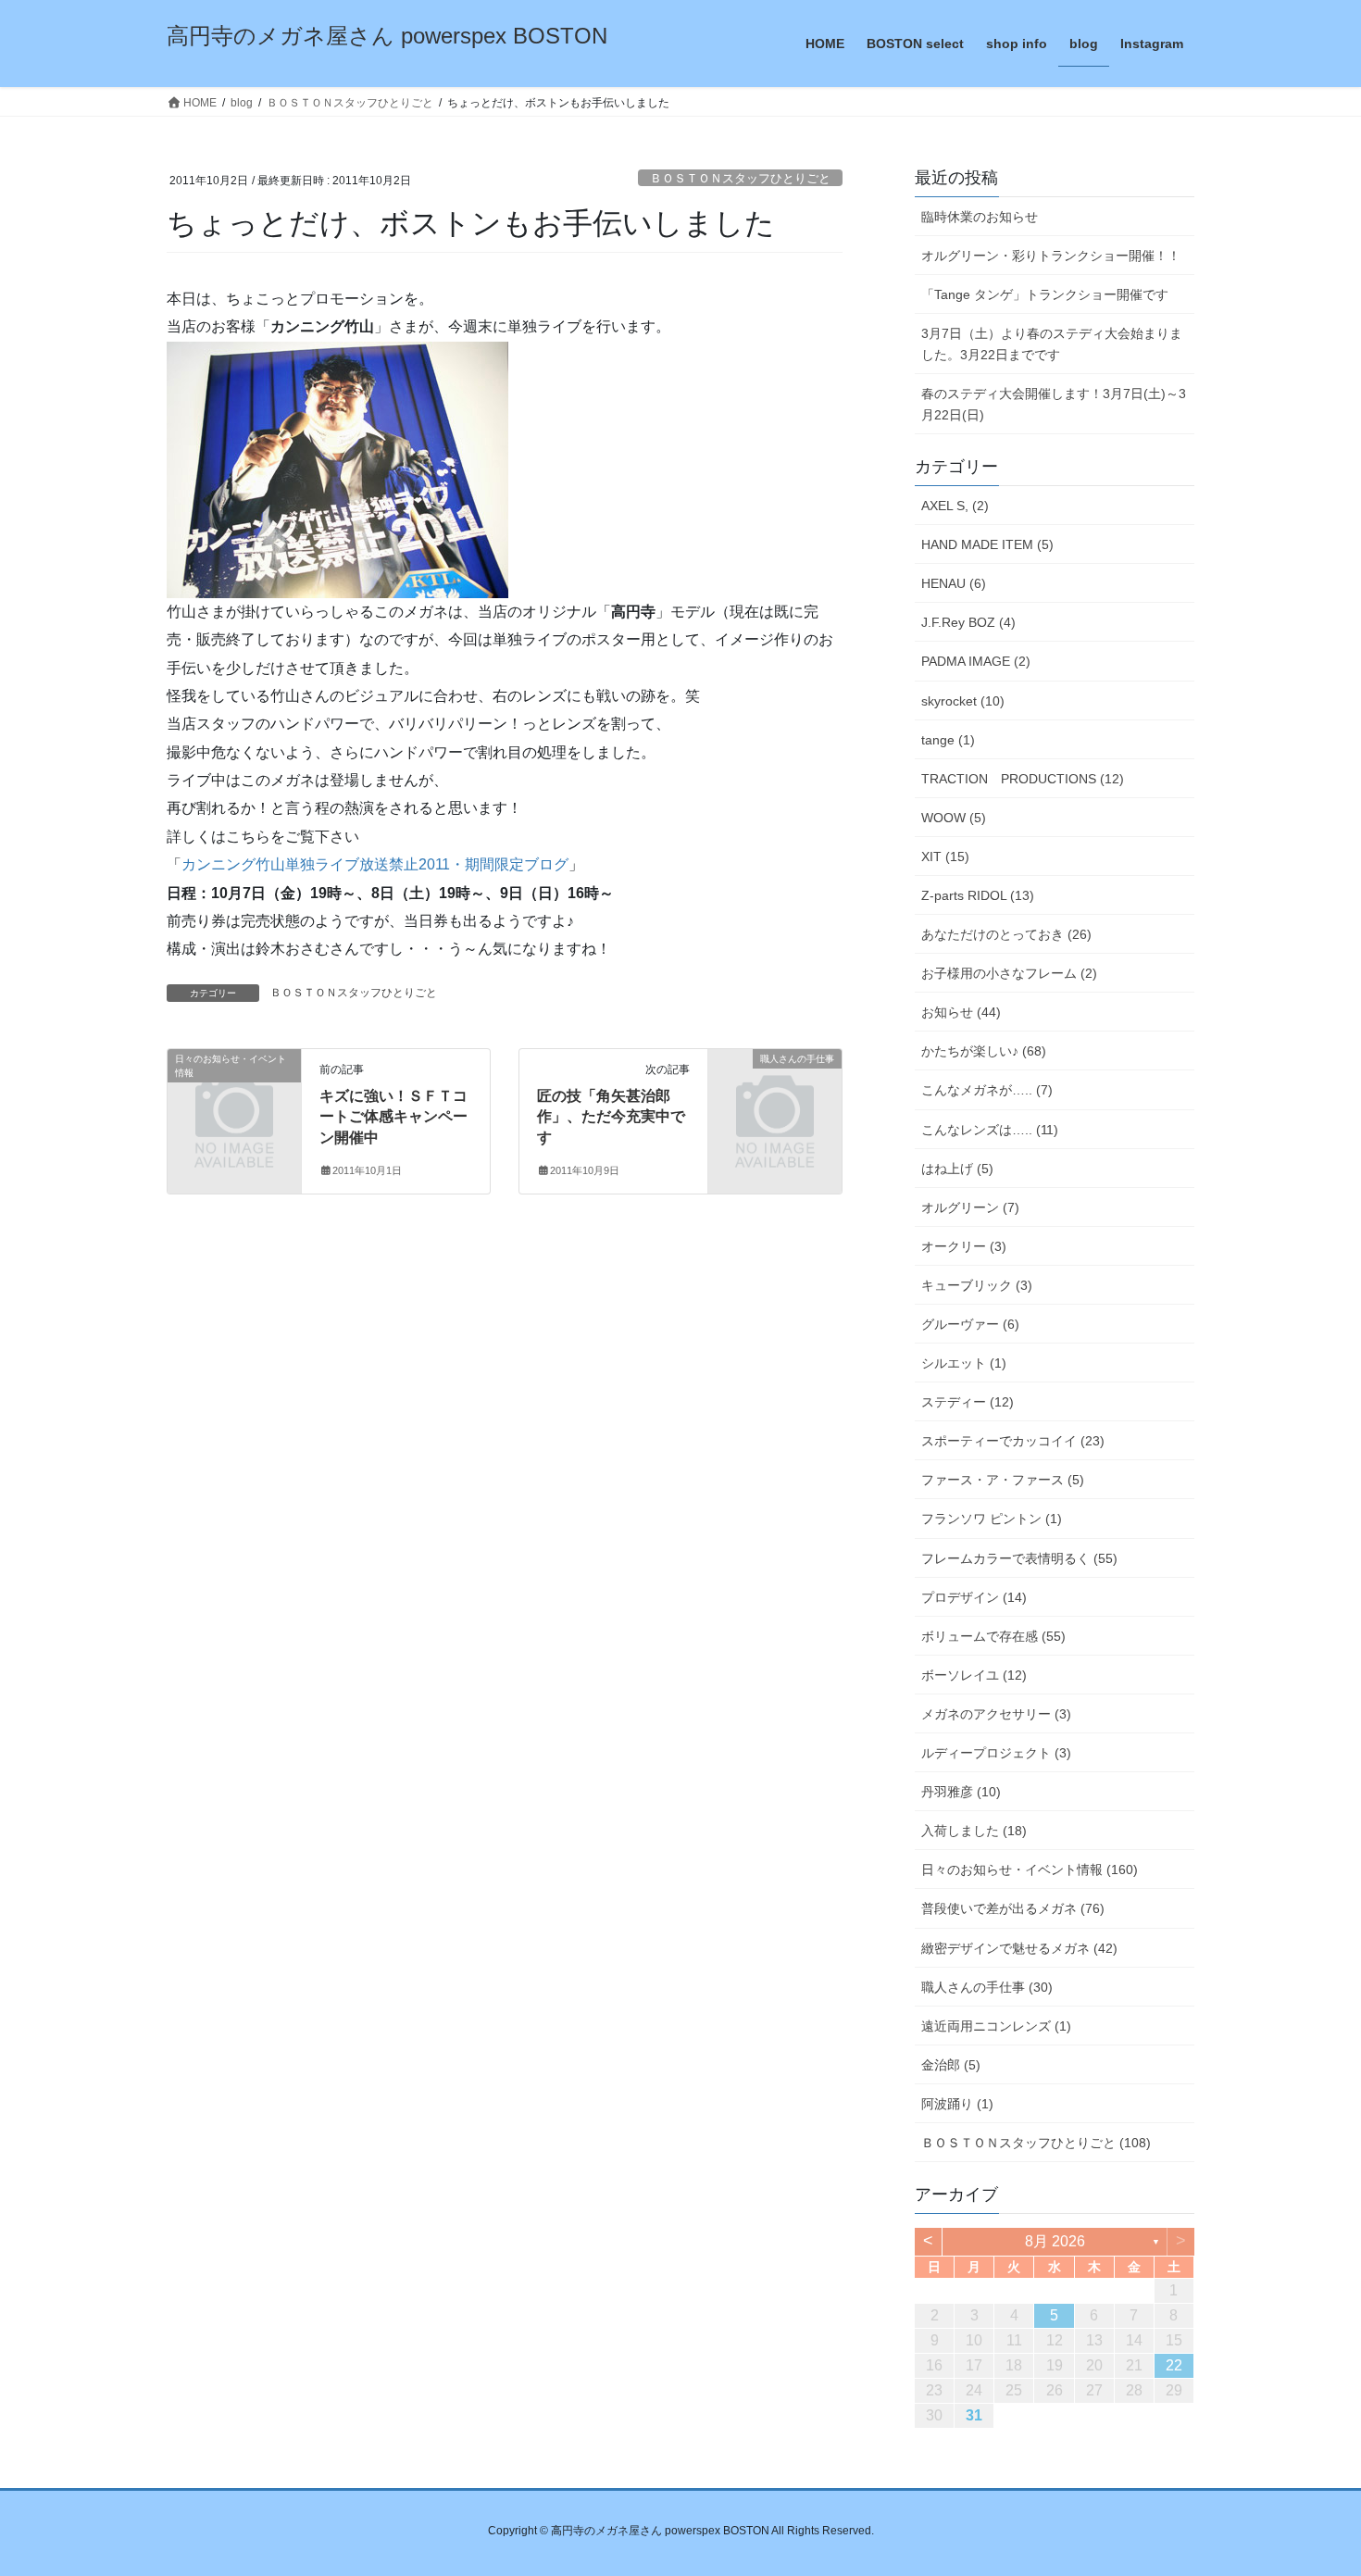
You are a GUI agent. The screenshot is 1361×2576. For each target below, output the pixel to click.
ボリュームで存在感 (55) (993, 1636)
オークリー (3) (964, 1246)
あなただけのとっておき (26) (1006, 934)
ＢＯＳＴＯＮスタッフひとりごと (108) (1036, 2143)
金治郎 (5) (951, 2065)
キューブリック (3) (977, 1285)
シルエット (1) (964, 1363)
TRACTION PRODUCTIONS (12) (1023, 779)
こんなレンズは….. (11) (990, 1130)
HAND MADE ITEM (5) (987, 544)
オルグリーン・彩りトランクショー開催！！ (1051, 256)
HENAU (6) (954, 583)
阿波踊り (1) (957, 2104)
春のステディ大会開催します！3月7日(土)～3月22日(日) (1054, 404)
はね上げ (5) (957, 1169)
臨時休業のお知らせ (980, 217)
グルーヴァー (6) (970, 1324)
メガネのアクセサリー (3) (996, 1714)
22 (1174, 2365)
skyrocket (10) (963, 701)
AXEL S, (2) (955, 506)
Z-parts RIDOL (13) (978, 895)
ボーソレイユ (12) (974, 1675)
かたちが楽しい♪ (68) (984, 1051)
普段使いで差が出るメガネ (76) (1013, 1908)
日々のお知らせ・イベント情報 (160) (1030, 1869)
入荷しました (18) (974, 1831)
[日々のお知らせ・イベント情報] (234, 1089)
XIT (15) (945, 857)
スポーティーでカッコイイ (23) (1013, 1441)
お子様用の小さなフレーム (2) (1009, 973)
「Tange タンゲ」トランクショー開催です (1045, 294)
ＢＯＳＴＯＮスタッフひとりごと (740, 178)
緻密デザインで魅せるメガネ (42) (1019, 1948)
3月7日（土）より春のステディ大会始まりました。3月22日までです (1052, 344)
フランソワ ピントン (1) (992, 1519)
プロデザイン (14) (974, 1597)
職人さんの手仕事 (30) (987, 1987)
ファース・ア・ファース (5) (1003, 1480)
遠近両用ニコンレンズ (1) (996, 2026)
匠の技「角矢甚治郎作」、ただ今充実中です (611, 1117)
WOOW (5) (954, 818)
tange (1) (948, 740)
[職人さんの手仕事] (775, 1089)
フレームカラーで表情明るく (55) (1019, 1558)
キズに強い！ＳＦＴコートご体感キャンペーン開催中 (393, 1117)
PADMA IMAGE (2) (976, 661)
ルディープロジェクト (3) (996, 1753)
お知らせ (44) (961, 1012)
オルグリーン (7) (970, 1207)
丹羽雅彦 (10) (961, 1792)
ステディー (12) (968, 1402)
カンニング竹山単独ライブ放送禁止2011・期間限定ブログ (375, 864)
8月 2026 (1055, 2241)
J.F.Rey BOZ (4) (968, 622)
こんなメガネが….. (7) (987, 1090)
